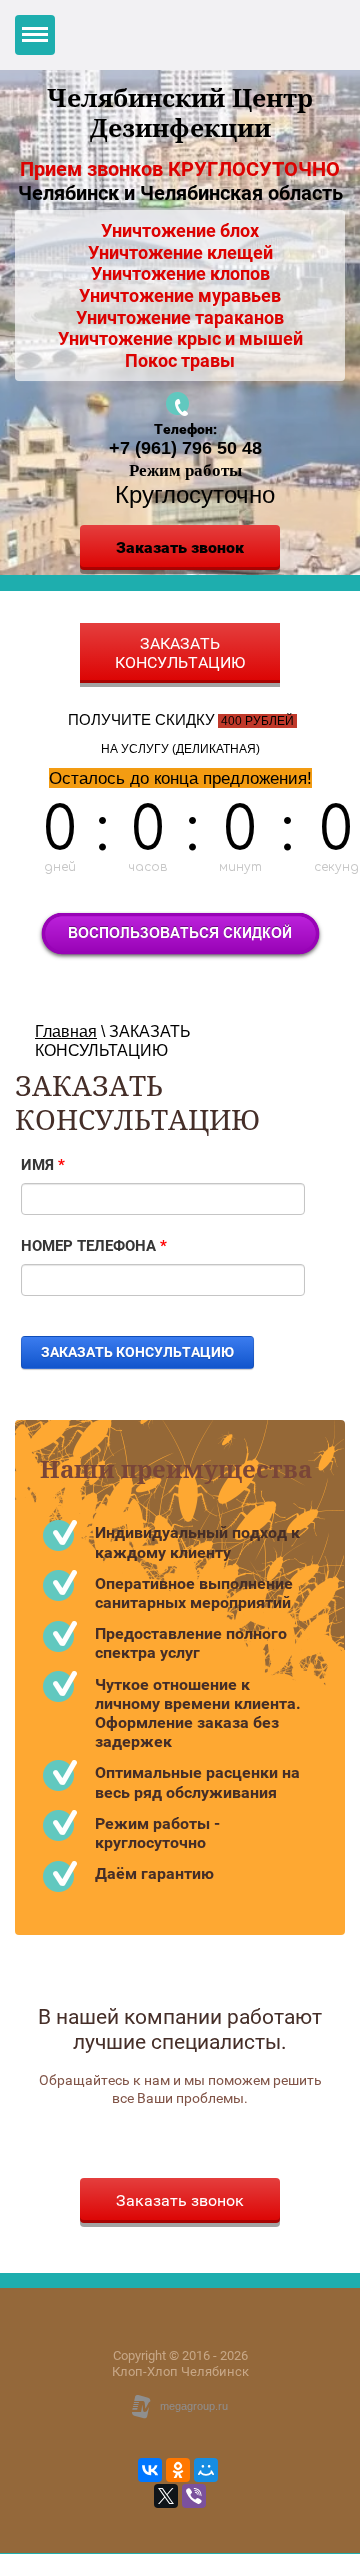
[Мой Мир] (206, 2470)
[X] (166, 2496)
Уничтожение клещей (180, 252)
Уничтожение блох (180, 230)
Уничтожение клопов (180, 273)
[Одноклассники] (178, 2470)
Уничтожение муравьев (180, 295)
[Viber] (194, 2496)
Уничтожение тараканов (180, 317)
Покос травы (180, 360)
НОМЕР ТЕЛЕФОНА (94, 1246)
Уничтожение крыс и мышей (180, 338)
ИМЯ (43, 1165)
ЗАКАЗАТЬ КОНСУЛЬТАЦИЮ (180, 653)
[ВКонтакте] (150, 2470)
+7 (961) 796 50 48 (185, 448)
